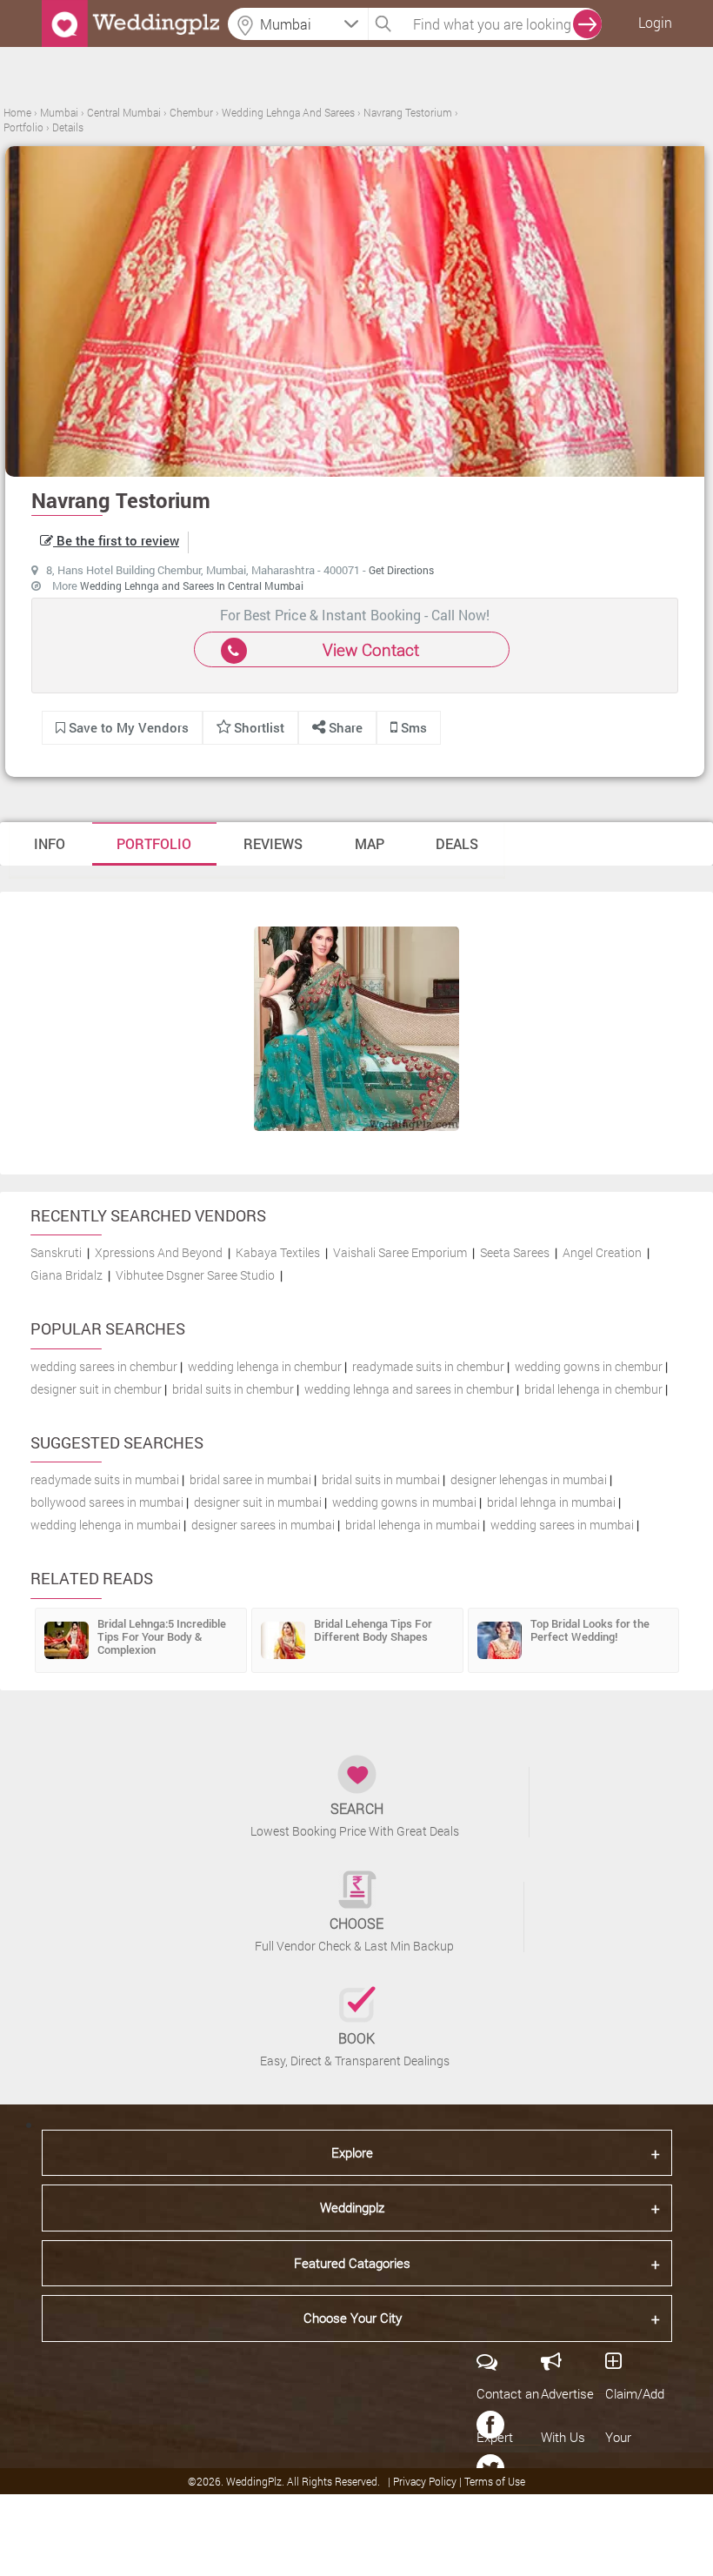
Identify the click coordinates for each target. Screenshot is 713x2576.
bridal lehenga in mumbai (413, 1525)
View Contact (371, 649)
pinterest (490, 2512)
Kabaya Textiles (278, 1252)
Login (655, 22)
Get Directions (401, 570)
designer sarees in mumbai (263, 1525)
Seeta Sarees (515, 1252)
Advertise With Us (567, 2415)
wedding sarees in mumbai (562, 1525)
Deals (457, 843)
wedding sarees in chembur (104, 1366)
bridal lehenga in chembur (593, 1389)
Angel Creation (602, 1252)
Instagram (490, 2555)
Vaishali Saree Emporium (400, 1252)
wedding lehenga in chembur (265, 1366)
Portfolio (154, 843)
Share (344, 727)
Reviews (273, 843)
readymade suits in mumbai (105, 1479)
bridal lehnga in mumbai (551, 1502)
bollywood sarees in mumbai (107, 1502)
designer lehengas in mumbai (529, 1479)
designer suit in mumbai (258, 1502)
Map (370, 843)
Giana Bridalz (67, 1275)
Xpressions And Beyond (159, 1252)
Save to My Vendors (127, 727)
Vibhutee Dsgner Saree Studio (195, 1275)
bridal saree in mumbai (250, 1479)
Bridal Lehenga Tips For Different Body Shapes (373, 1630)
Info (50, 843)
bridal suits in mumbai (381, 1479)
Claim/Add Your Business (635, 2437)
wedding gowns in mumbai (404, 1502)
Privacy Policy (426, 2481)
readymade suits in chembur (428, 1366)
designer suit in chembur (96, 1389)
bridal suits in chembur (233, 1389)
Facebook (490, 2425)
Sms (412, 727)
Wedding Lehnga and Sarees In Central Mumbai (192, 585)
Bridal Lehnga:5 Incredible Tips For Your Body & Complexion (162, 1636)
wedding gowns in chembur (589, 1366)
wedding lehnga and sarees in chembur (409, 1389)
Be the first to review (116, 540)
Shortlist (259, 727)
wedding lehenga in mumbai (106, 1525)
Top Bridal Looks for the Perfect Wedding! (590, 1630)
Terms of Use (495, 2481)
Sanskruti (56, 1252)
